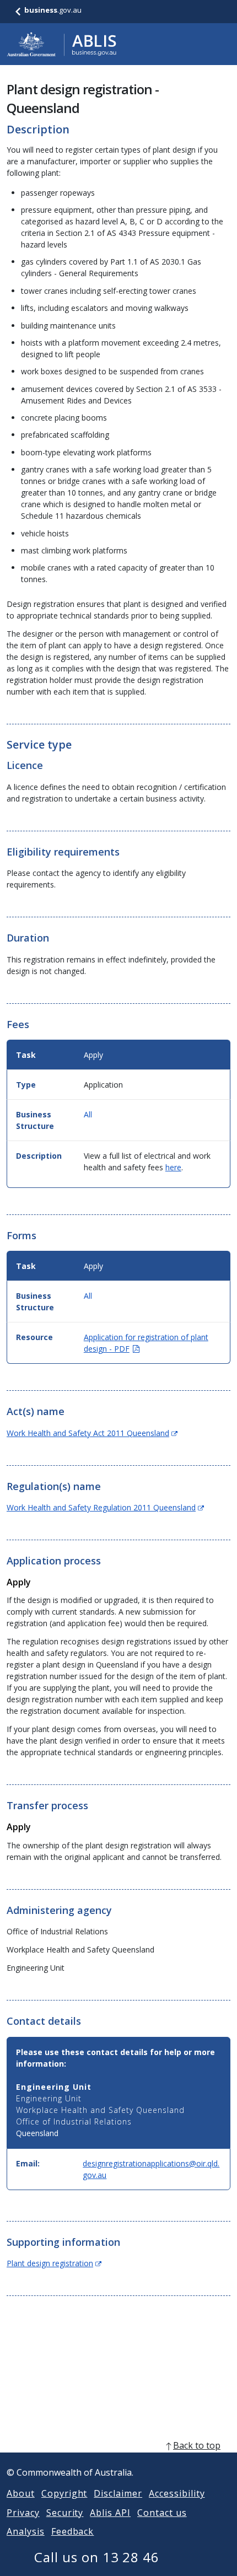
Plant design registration (54, 2263)
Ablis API (110, 2513)
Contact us (162, 2513)
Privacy (23, 2513)
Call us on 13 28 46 (97, 2557)
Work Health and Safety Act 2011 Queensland (92, 1433)
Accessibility (177, 2493)
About (21, 2493)
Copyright (64, 2493)
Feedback (73, 2531)
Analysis (26, 2531)
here (173, 1167)
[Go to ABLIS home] (62, 44)
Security (65, 2513)
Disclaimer (118, 2493)
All (88, 1114)
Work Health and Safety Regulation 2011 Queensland (105, 1507)
